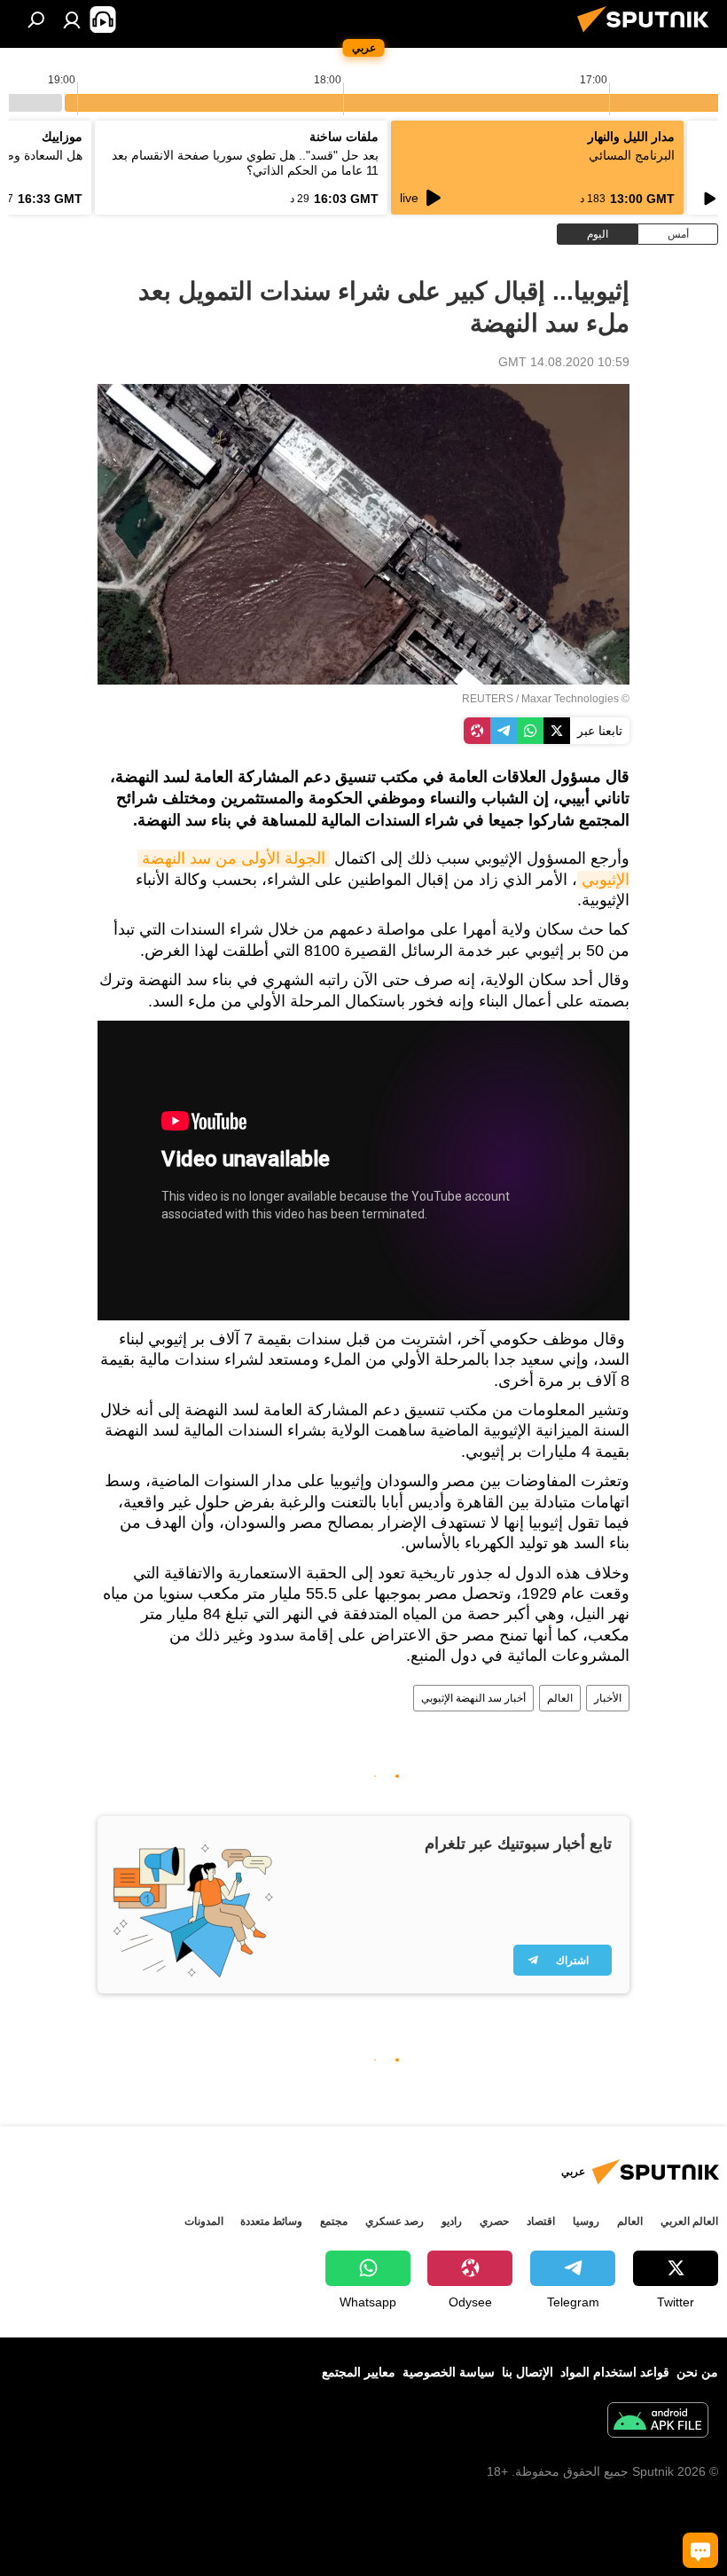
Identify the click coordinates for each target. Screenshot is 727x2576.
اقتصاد (541, 2221)
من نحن (697, 2372)
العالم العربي (689, 2221)
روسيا (586, 2221)
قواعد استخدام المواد (615, 2372)
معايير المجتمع (359, 2372)
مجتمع (334, 2221)
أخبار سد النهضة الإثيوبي (473, 1698)
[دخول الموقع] (72, 20)
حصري (494, 2221)
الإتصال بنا (528, 2372)
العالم (560, 1698)
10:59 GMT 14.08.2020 (564, 362)
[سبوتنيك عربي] (648, 35)
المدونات (204, 2221)
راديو (452, 2221)
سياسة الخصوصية (449, 2372)
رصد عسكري (395, 2221)
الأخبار (608, 1698)
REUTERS (488, 699)
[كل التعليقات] (700, 2550)
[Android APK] (658, 2422)
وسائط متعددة (271, 2221)
